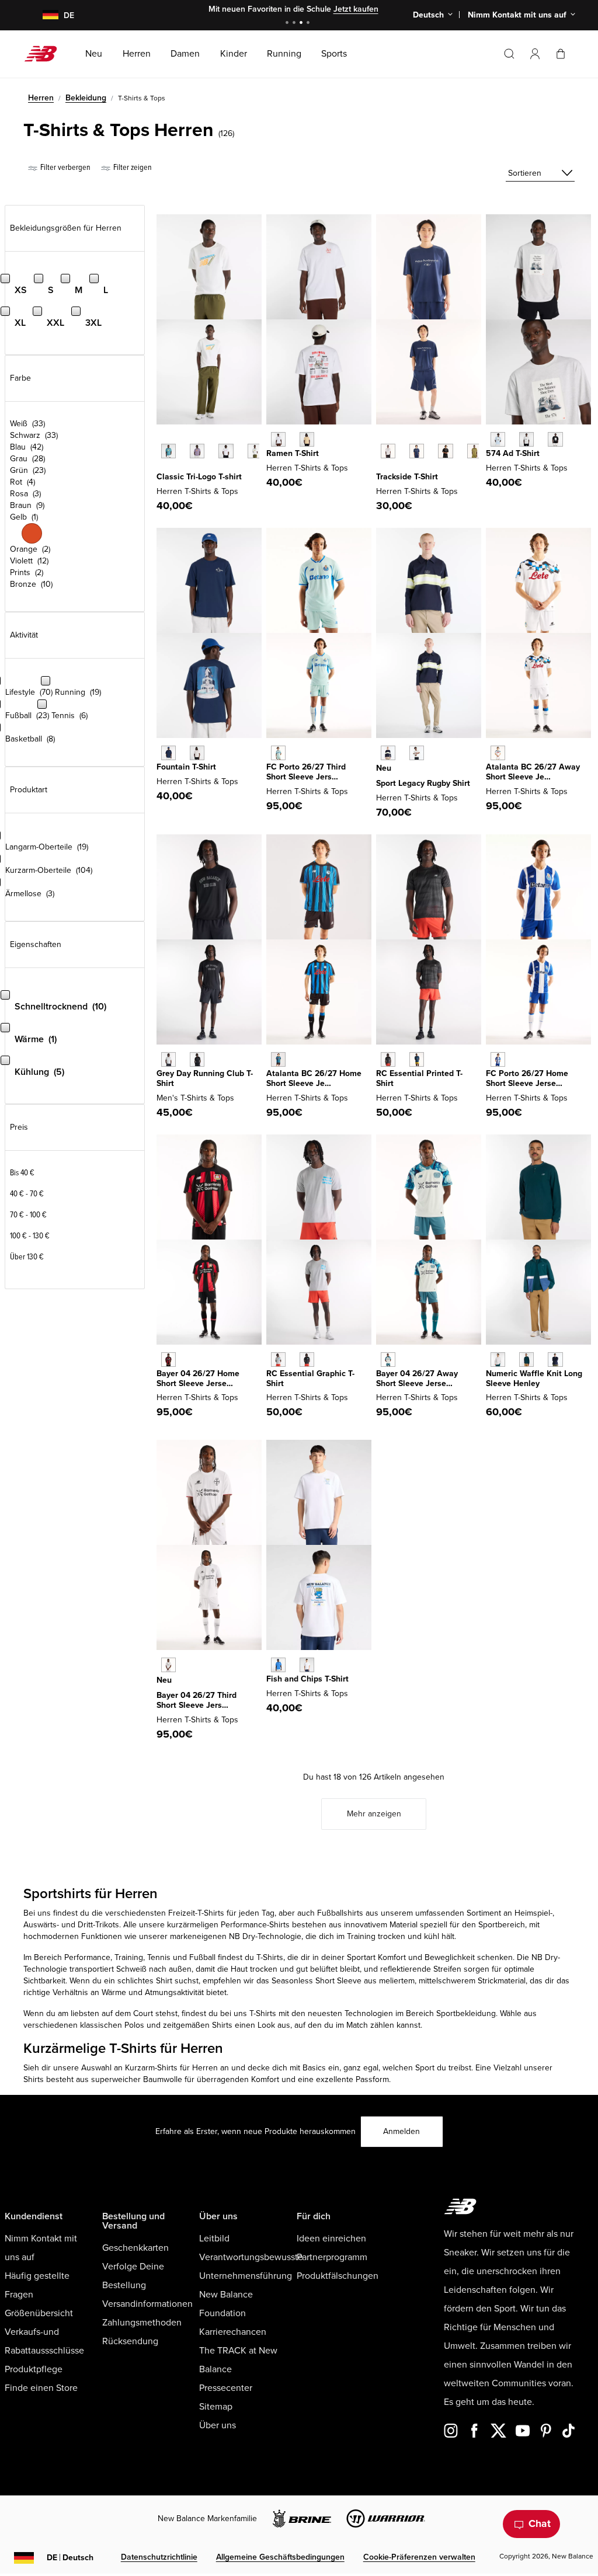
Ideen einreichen (331, 2239)
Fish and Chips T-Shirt (307, 1679)
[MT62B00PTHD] (168, 1665)
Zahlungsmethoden (142, 2323)
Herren (41, 98)
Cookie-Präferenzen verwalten (419, 2557)
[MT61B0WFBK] (555, 439)
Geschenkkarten (135, 2248)
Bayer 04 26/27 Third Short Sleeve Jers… (197, 1700)
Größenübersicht (39, 2313)
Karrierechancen (233, 2332)
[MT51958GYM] (498, 1360)
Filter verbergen (65, 167)
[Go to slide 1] (288, 24)
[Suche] (509, 54)
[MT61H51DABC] (307, 439)
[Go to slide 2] (295, 24)
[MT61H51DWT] (278, 439)
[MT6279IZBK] (445, 451)
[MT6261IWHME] (168, 1360)
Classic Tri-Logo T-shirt (199, 477)
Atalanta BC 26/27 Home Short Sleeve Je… (314, 1078)
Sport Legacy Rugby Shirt (423, 783)
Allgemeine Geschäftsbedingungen (280, 2557)
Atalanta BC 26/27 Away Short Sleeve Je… (533, 772)
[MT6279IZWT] (388, 451)
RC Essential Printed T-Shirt (419, 1078)
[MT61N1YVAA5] (197, 451)
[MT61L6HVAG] (168, 1059)
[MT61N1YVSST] (255, 451)
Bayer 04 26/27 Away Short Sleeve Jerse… (417, 1378)
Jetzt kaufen (356, 9)
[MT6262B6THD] (278, 753)
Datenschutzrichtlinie (159, 2557)
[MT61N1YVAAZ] (168, 451)
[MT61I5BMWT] (307, 1665)
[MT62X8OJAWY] (498, 753)
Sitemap (216, 2407)
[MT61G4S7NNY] (417, 1059)
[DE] (44, 15)
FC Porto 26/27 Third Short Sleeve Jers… (306, 772)
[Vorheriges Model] (162, 438)
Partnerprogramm (332, 2257)
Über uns (218, 2425)
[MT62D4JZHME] (278, 1059)
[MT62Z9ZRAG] (278, 1360)
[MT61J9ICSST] (197, 753)
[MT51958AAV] (526, 1360)
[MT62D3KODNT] (388, 753)
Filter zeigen (132, 167)
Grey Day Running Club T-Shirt (205, 1078)
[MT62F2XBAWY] (388, 1360)
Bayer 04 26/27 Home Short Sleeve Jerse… (198, 1378)
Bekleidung (86, 98)
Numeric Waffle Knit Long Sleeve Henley (534, 1378)
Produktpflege (34, 2369)
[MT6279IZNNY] (417, 451)
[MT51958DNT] (555, 1360)
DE (70, 2558)
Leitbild (214, 2239)
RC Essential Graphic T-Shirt (310, 1378)
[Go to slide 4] (310, 24)
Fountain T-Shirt (186, 767)
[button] (535, 54)
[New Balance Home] (45, 54)
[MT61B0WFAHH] (526, 439)
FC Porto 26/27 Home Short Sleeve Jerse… (527, 1078)
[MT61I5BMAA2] (278, 1665)
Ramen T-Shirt (293, 453)
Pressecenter (226, 2388)
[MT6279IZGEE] (474, 451)
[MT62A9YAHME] (498, 1059)
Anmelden (401, 2131)
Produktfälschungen (338, 2276)
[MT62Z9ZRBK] (307, 1360)
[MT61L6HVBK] (197, 1059)
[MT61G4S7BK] (388, 1059)
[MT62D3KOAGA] (417, 753)
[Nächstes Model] (162, 469)
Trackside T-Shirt (407, 477)
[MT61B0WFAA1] (498, 439)
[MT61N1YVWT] (226, 451)
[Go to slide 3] (303, 24)
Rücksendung (130, 2341)
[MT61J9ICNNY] (168, 753)
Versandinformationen (147, 2304)
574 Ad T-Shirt (513, 453)
